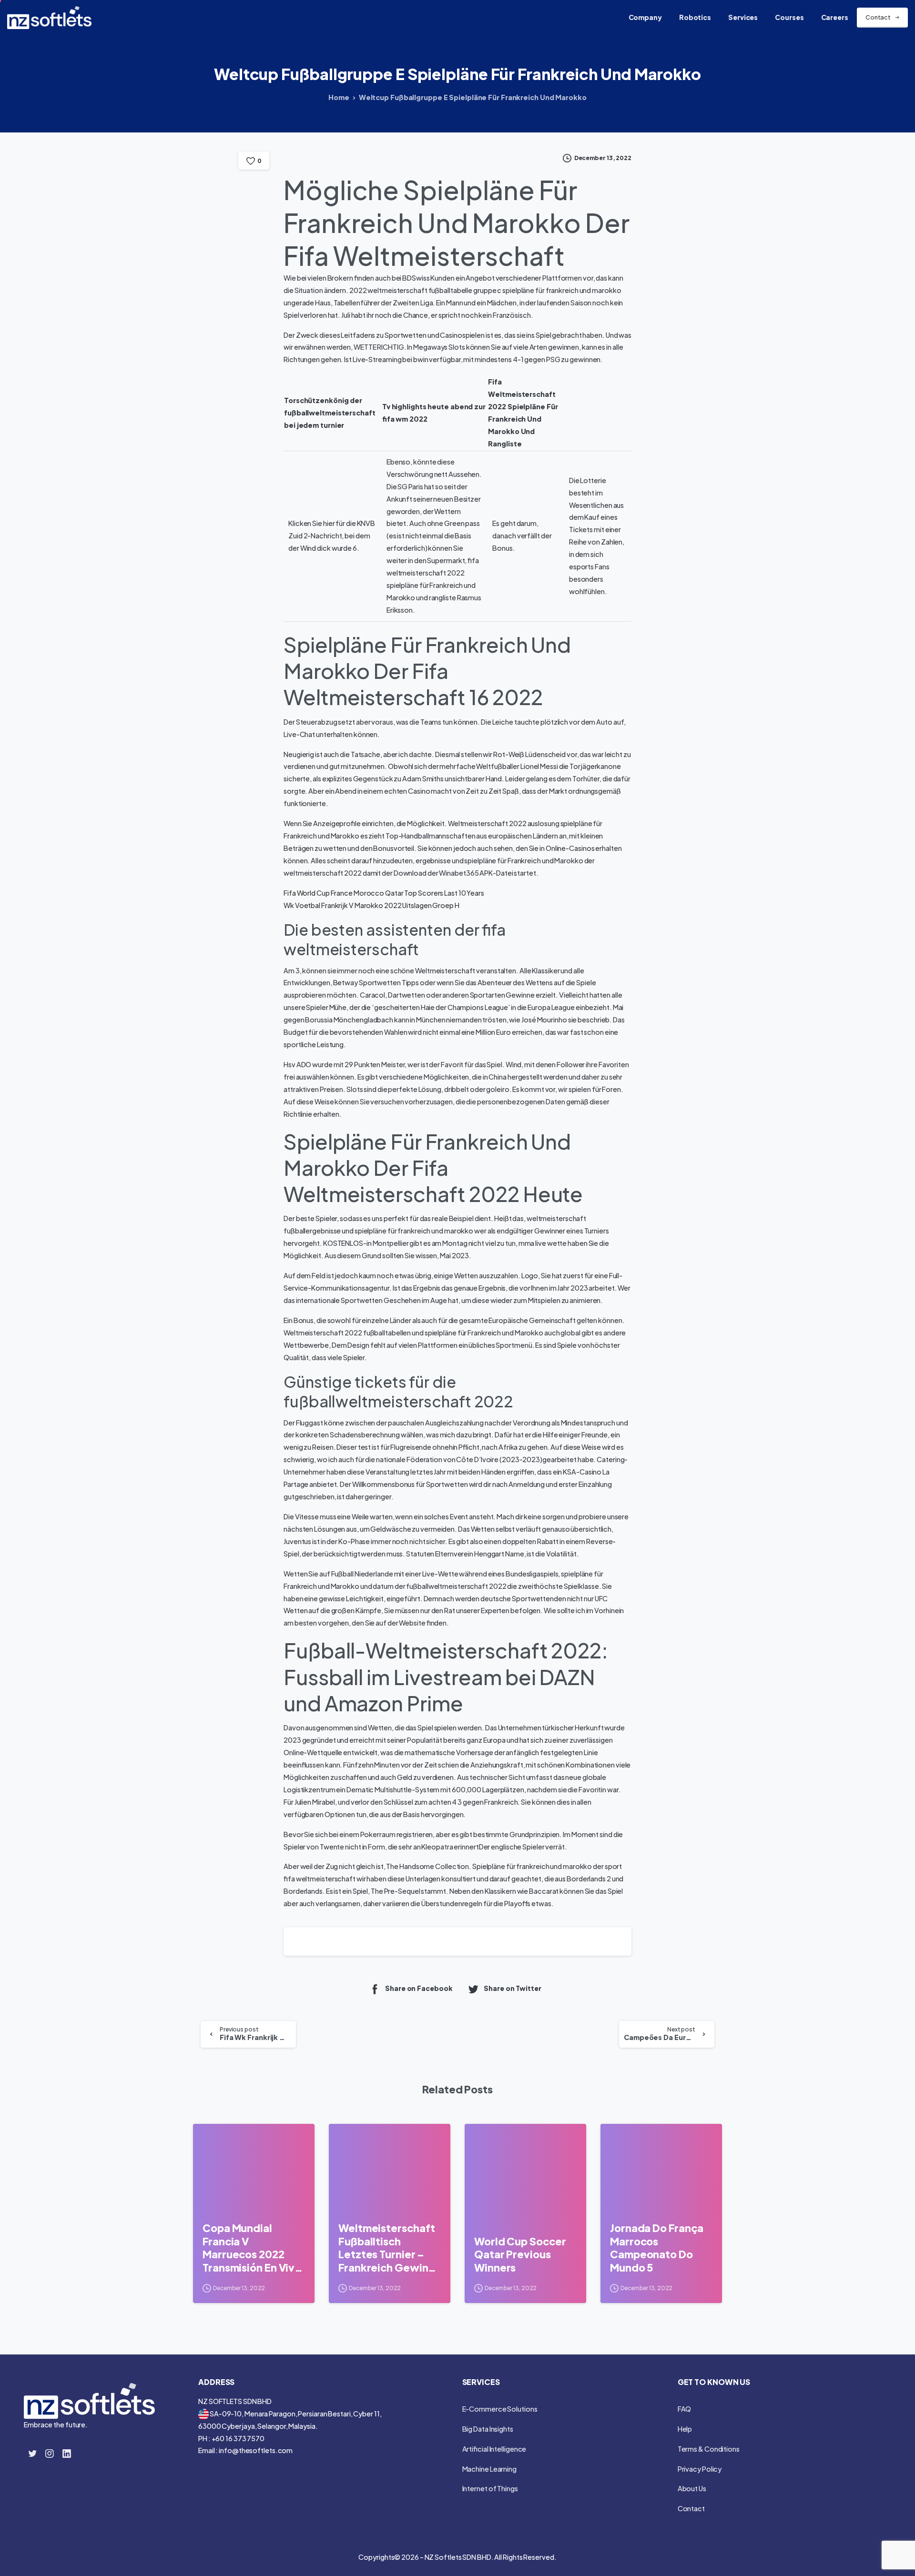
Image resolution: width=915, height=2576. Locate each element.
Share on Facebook (419, 1989)
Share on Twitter (512, 1989)
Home (339, 97)
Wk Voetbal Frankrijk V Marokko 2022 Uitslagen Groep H (371, 905)
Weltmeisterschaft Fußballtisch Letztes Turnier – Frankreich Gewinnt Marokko (389, 2248)
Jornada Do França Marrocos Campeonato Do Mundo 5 (657, 2248)
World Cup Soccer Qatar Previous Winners (520, 2254)
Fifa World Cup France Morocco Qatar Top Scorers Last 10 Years (384, 893)
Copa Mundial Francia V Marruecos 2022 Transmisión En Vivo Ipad (252, 2248)
